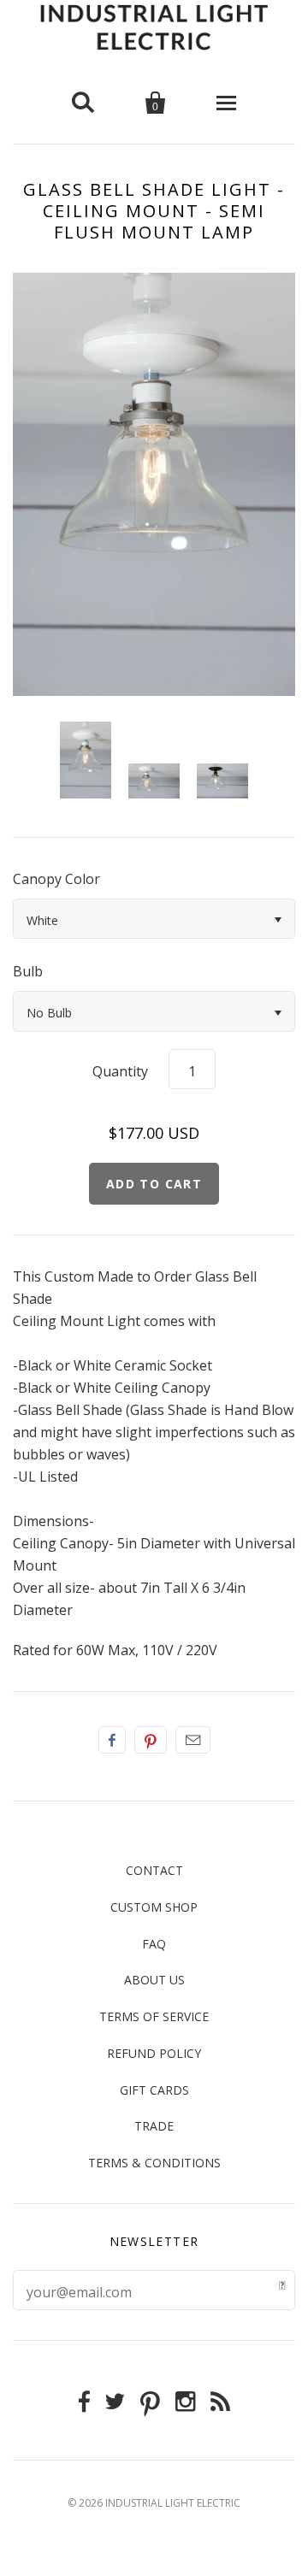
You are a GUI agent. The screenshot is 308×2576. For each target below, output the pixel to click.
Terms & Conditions (154, 2163)
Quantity (120, 1071)
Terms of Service (154, 2016)
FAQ (154, 1944)
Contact (154, 1870)
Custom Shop (154, 1907)
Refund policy (154, 2053)
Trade (154, 2126)
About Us (154, 1980)
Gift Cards (154, 2090)
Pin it (151, 1740)
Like (112, 1740)
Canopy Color (56, 879)
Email (193, 1740)
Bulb (28, 971)
